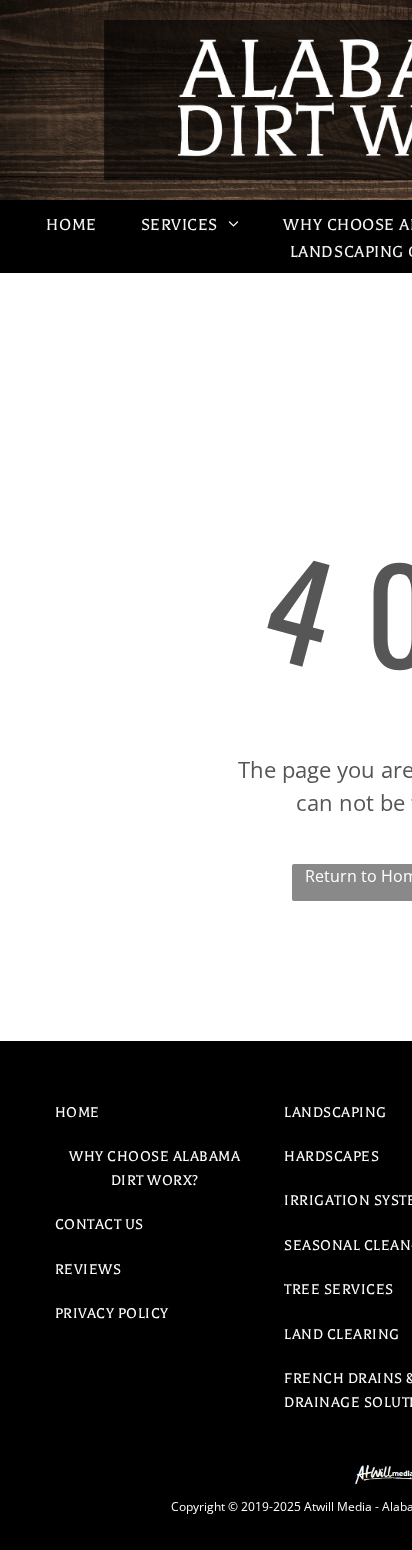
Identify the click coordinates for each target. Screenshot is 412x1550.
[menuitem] (71, 225)
